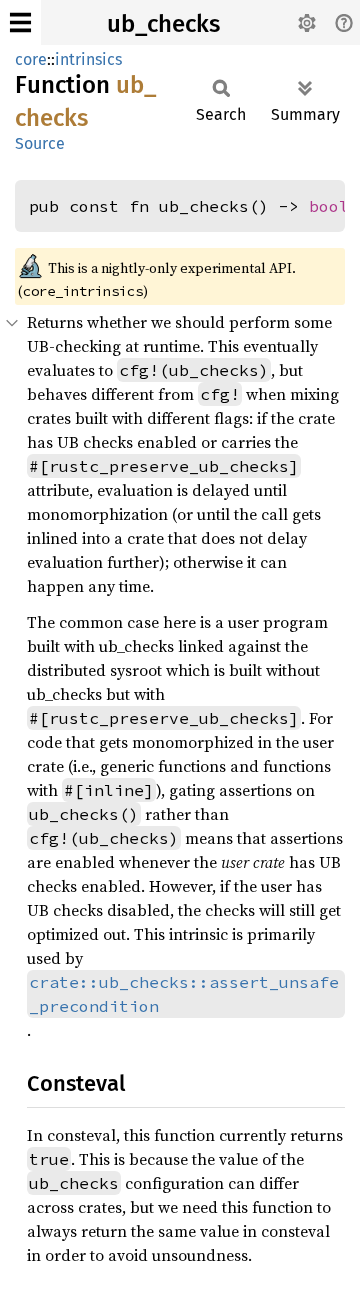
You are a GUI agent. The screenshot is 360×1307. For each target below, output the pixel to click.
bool (329, 206)
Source (40, 143)
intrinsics (88, 59)
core (31, 59)
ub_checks (163, 24)
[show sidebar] (20, 22)
